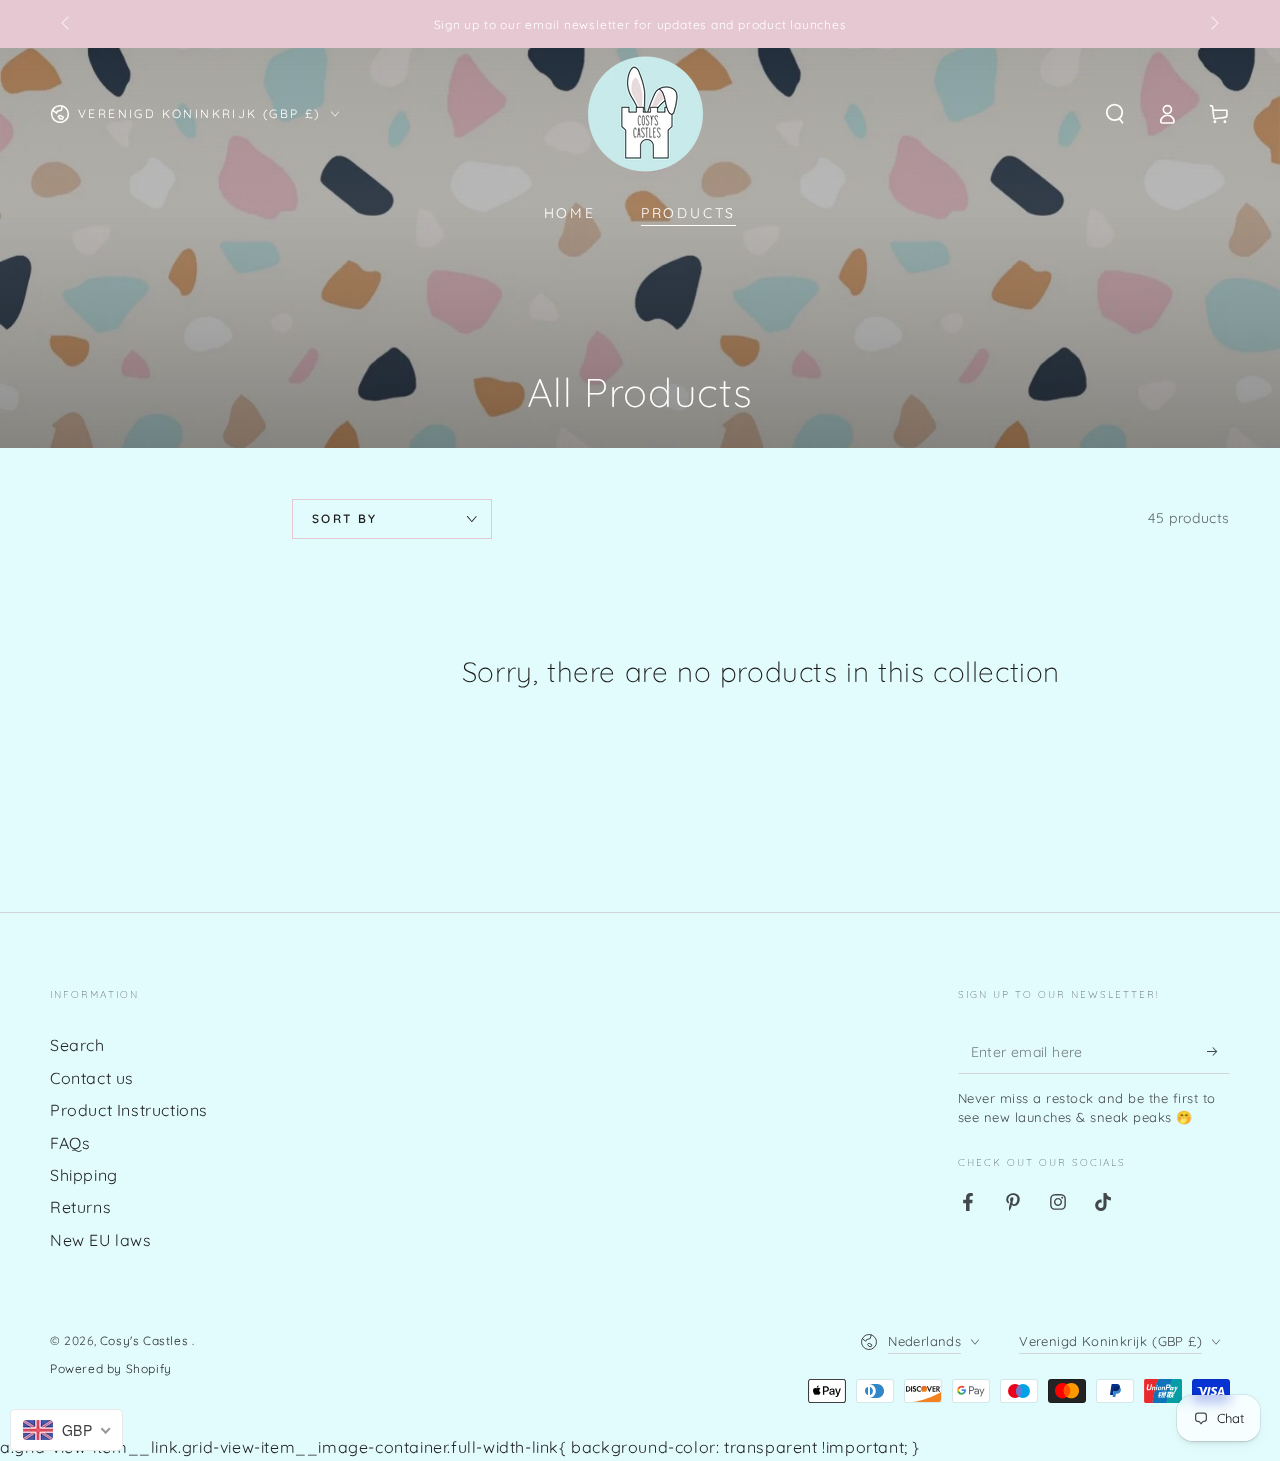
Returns (80, 1207)
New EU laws (101, 1240)
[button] (1115, 114)
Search (77, 1045)
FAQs (70, 1143)
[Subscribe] (1218, 1051)
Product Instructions (129, 1110)
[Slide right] (1213, 24)
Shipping (84, 1175)
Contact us (92, 1078)
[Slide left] (67, 24)
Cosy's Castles (146, 1340)
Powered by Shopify (111, 1368)
